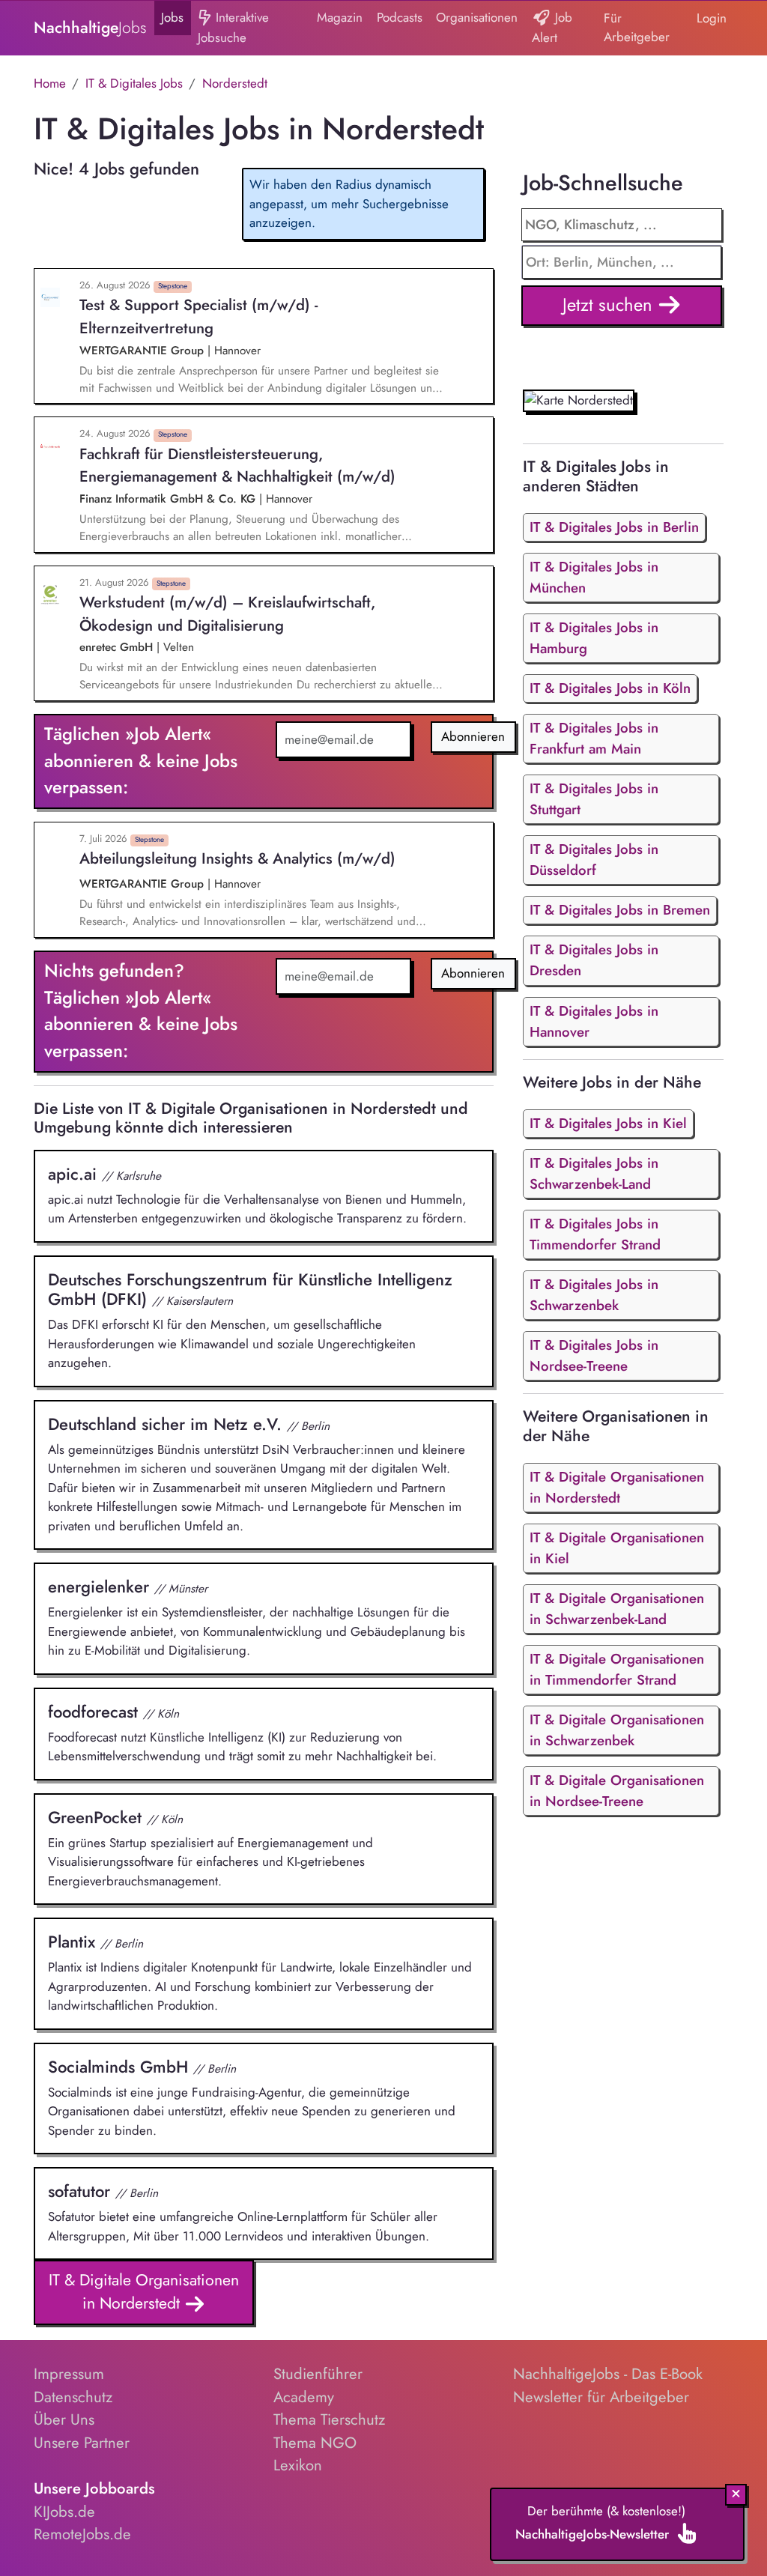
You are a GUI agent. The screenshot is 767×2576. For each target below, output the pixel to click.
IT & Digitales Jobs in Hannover (594, 1021)
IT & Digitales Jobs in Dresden (594, 960)
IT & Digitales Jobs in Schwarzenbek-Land (594, 1173)
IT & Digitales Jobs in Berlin (614, 527)
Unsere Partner (82, 2443)
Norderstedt (235, 83)
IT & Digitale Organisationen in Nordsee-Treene (617, 1791)
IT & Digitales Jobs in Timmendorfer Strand (595, 1234)
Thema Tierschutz (329, 2419)
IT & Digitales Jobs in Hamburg (594, 638)
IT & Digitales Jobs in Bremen (620, 910)
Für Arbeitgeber (637, 28)
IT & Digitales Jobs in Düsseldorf (594, 860)
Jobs (172, 17)
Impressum (69, 2374)
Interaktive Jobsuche (233, 27)
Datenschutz (73, 2397)
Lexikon (298, 2465)
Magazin (340, 17)
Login (712, 18)
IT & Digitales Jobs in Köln (610, 688)
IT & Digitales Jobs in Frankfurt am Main (594, 738)
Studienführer (318, 2374)
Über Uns (64, 2419)
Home (50, 83)
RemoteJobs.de (82, 2534)
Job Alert (552, 27)
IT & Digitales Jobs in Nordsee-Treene (594, 1355)
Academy (304, 2397)
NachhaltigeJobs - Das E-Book (608, 2374)
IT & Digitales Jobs (134, 83)
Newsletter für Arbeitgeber (601, 2397)
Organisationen (477, 17)
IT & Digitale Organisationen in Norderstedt (144, 2292)
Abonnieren (473, 736)
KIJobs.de (64, 2512)
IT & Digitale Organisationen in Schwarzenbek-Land (617, 1609)
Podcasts (400, 17)
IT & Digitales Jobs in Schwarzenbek (594, 1295)
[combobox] (622, 262)
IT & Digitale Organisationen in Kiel (617, 1548)
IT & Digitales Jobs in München (594, 577)
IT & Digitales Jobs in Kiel (608, 1123)
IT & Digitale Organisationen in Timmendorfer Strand (617, 1669)
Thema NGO (315, 2443)
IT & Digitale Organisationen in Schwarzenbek (617, 1730)
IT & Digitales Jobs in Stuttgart (594, 799)
